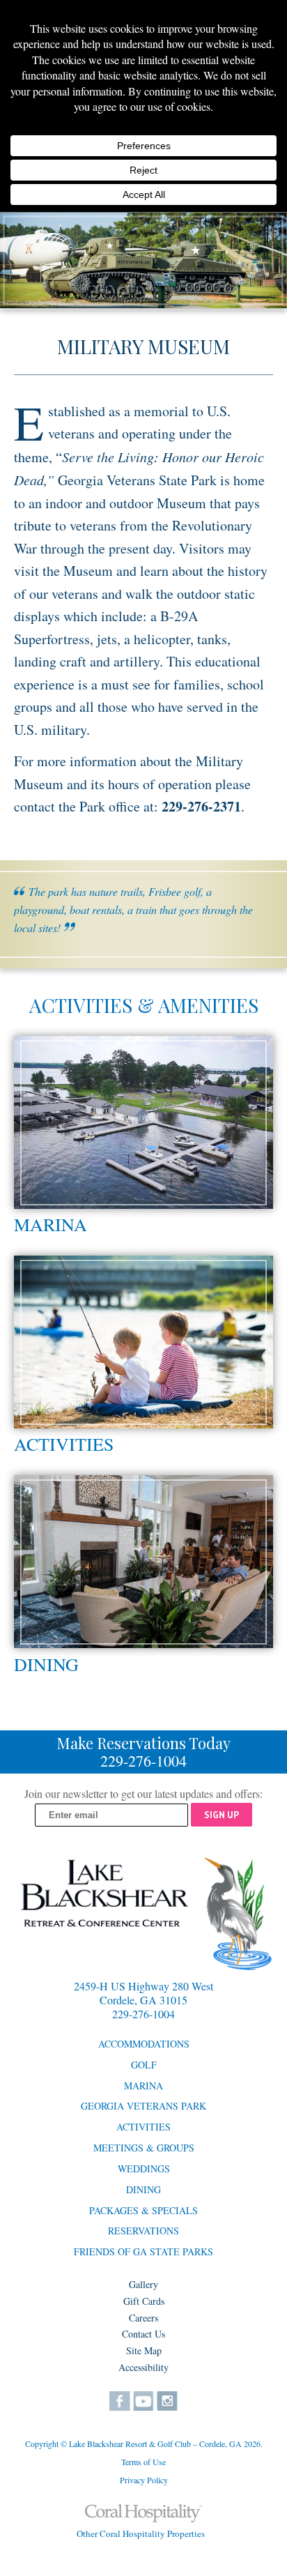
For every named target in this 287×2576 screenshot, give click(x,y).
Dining (46, 1664)
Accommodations (144, 2044)
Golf (144, 2065)
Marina (51, 1224)
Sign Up (222, 1815)
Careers (143, 2318)
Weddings (144, 2169)
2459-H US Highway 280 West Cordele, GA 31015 (143, 1993)
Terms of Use (143, 2462)
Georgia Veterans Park (143, 2106)
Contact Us (143, 2334)
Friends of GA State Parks (143, 2251)
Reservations (143, 2231)
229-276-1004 (143, 1761)
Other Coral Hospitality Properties (141, 2533)
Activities (64, 1444)
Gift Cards (144, 2301)
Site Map (144, 2350)
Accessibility (143, 2367)
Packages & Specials (143, 2210)
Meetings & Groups (144, 2148)
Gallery (143, 2284)
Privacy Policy (144, 2480)
